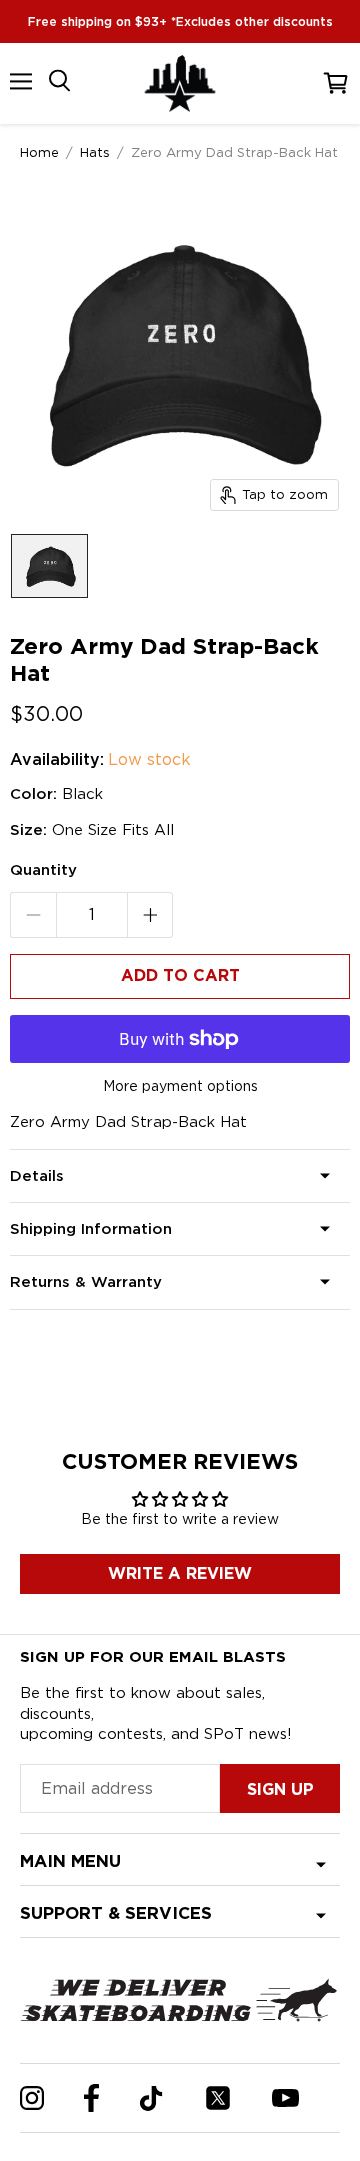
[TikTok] (151, 2098)
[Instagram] (32, 2098)
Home (39, 152)
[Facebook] (91, 2098)
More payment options (180, 1086)
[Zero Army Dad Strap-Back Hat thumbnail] (49, 566)
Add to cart (180, 975)
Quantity (43, 870)
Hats (95, 152)
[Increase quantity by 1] (150, 915)
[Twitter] (218, 2098)
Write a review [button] (180, 1573)
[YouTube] (285, 2098)
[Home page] (180, 83)
